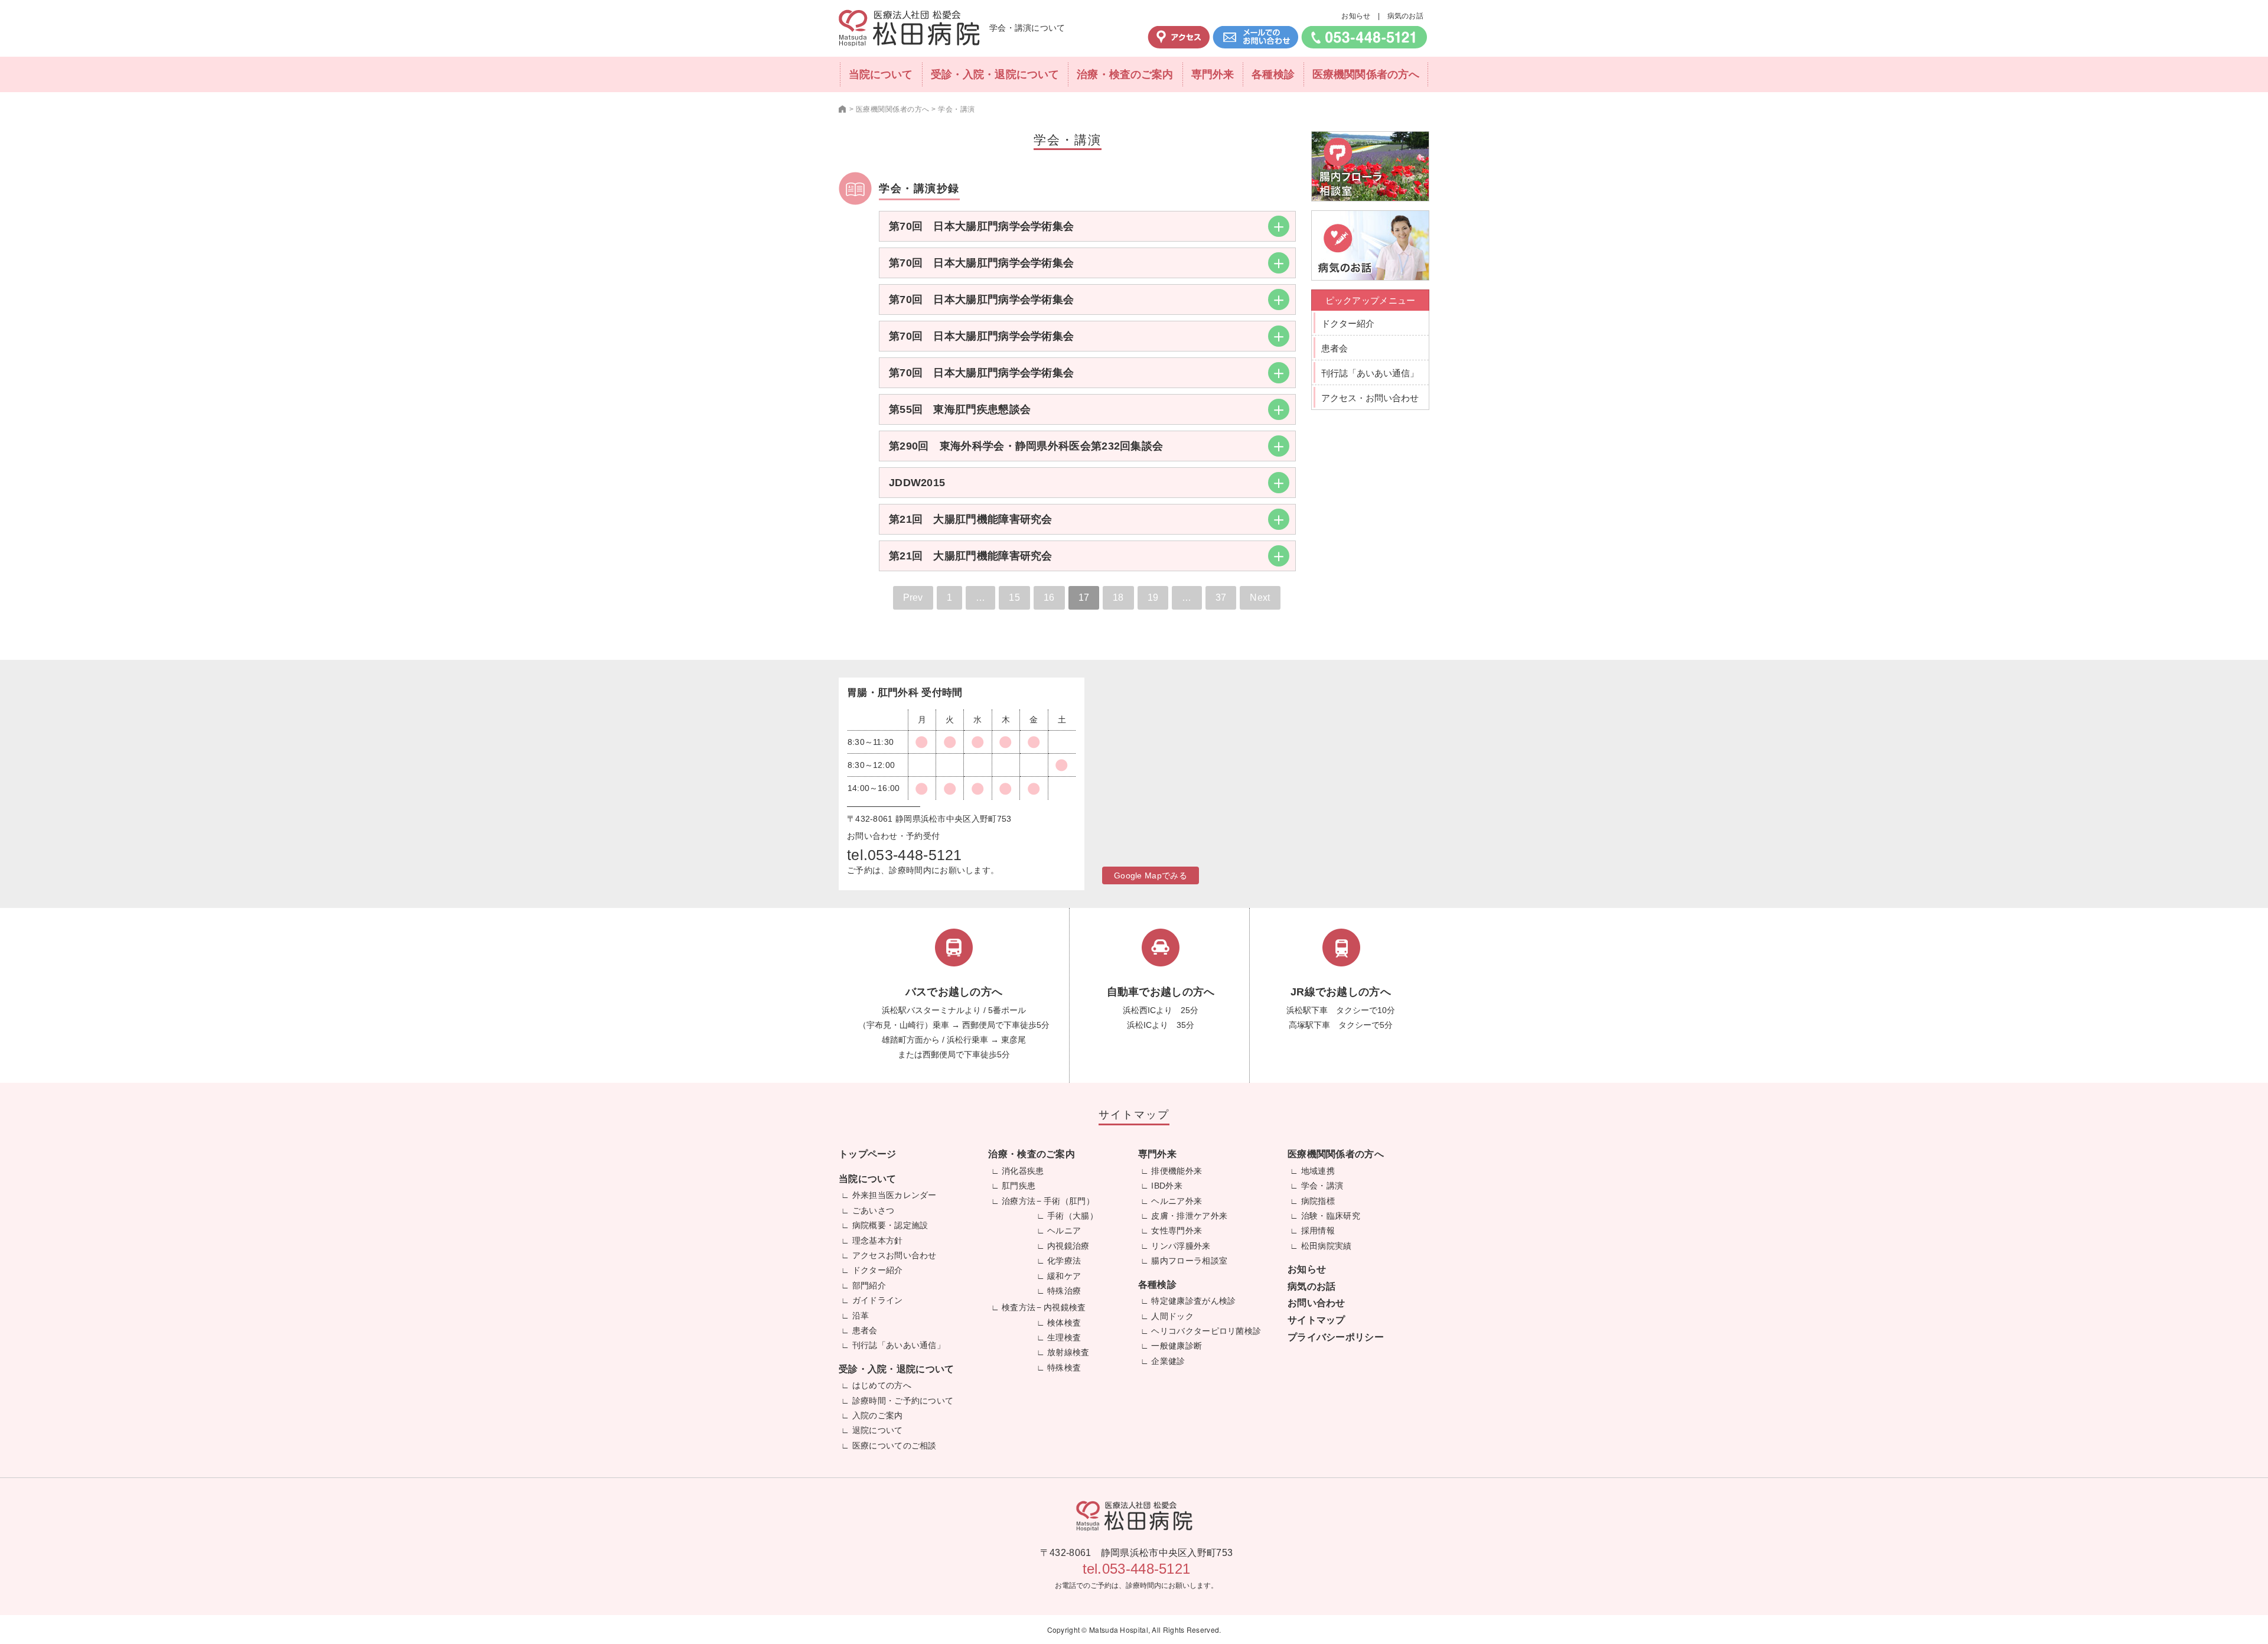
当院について (881, 74)
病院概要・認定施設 (890, 1225)
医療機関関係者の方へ (1366, 74)
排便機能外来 (1177, 1171)
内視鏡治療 (1068, 1246)
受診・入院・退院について (995, 74)
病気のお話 (1406, 16)
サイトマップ (1317, 1320)
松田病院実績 (1327, 1246)
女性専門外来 (1177, 1230)
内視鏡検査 (1065, 1307)
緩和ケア (1064, 1276)
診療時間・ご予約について (903, 1401)
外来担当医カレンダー (895, 1195)
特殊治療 (1064, 1291)
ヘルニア (1064, 1230)
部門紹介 (869, 1285)
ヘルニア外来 (1177, 1201)
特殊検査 (1064, 1368)
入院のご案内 (878, 1415)
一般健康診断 (1177, 1346)
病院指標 (1318, 1201)
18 (1118, 598)
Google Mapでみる (1151, 875)
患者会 (1335, 348)
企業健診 (1168, 1361)
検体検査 (1064, 1323)
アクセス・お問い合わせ (1370, 398)
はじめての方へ (882, 1385)
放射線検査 (1068, 1352)
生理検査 (1064, 1337)
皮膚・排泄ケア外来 (1189, 1216)
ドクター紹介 (1348, 323)
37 (1221, 598)
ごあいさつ (874, 1210)
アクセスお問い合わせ (895, 1255)
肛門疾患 (1019, 1186)
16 (1049, 598)
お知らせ (1356, 16)
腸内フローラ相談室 (1189, 1261)
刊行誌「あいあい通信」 (1370, 373)
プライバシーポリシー (1336, 1337)
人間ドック (1172, 1316)
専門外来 (1213, 74)
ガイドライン (878, 1300)
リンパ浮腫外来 (1181, 1246)
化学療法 (1064, 1261)
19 (1153, 598)
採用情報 (1318, 1230)
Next (1260, 598)
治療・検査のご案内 (1125, 74)
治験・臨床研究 (1331, 1216)
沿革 (861, 1316)
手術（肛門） (1069, 1201)
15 (1014, 598)
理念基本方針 (878, 1241)
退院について (878, 1430)
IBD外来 (1167, 1186)
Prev (913, 598)
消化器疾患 (1023, 1171)
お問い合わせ (1317, 1303)
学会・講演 (1322, 1186)
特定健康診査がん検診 (1193, 1301)
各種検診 (1273, 74)
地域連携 (1318, 1171)
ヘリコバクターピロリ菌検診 (1206, 1331)
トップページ (868, 1154)
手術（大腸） (1073, 1216)
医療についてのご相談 (895, 1446)
